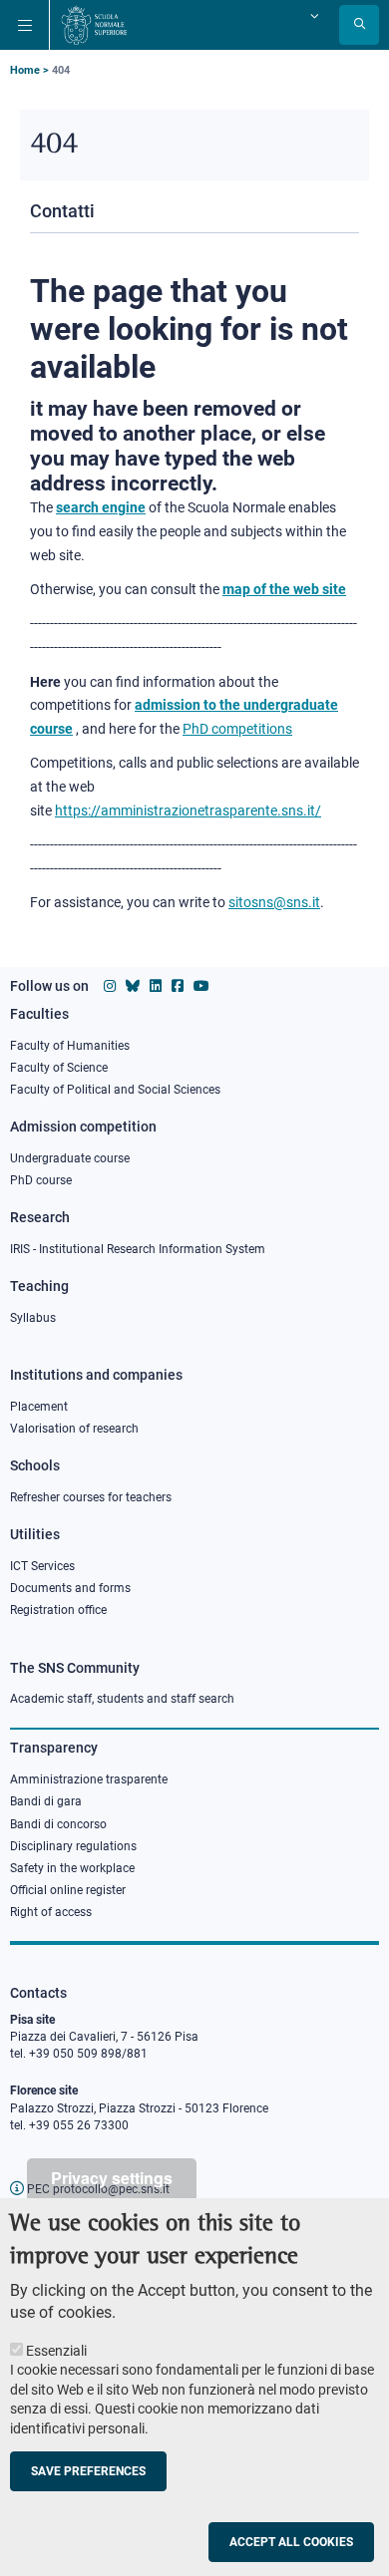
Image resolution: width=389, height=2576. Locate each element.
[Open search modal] (359, 25)
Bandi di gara (46, 1801)
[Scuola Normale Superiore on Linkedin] (156, 986)
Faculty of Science (59, 1068)
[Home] (94, 25)
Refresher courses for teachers (91, 1497)
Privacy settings (112, 2178)
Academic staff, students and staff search (122, 1699)
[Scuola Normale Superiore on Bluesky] (133, 986)
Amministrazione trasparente (89, 1779)
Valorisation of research (74, 1429)
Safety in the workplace (72, 1868)
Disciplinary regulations (73, 1846)
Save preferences (88, 2471)
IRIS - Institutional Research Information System (138, 1249)
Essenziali (56, 2351)
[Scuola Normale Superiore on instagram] (110, 986)
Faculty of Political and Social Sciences (115, 1090)
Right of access (51, 1912)
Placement (39, 1407)
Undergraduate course (70, 1158)
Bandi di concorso (58, 1824)
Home (25, 70)
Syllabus (33, 1318)
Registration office (58, 1610)
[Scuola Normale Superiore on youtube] (201, 986)
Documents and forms (70, 1588)
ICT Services (42, 1566)
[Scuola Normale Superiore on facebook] (178, 986)
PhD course (41, 1180)
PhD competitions (237, 729)
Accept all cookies (291, 2542)
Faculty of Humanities (70, 1046)
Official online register (68, 1890)
